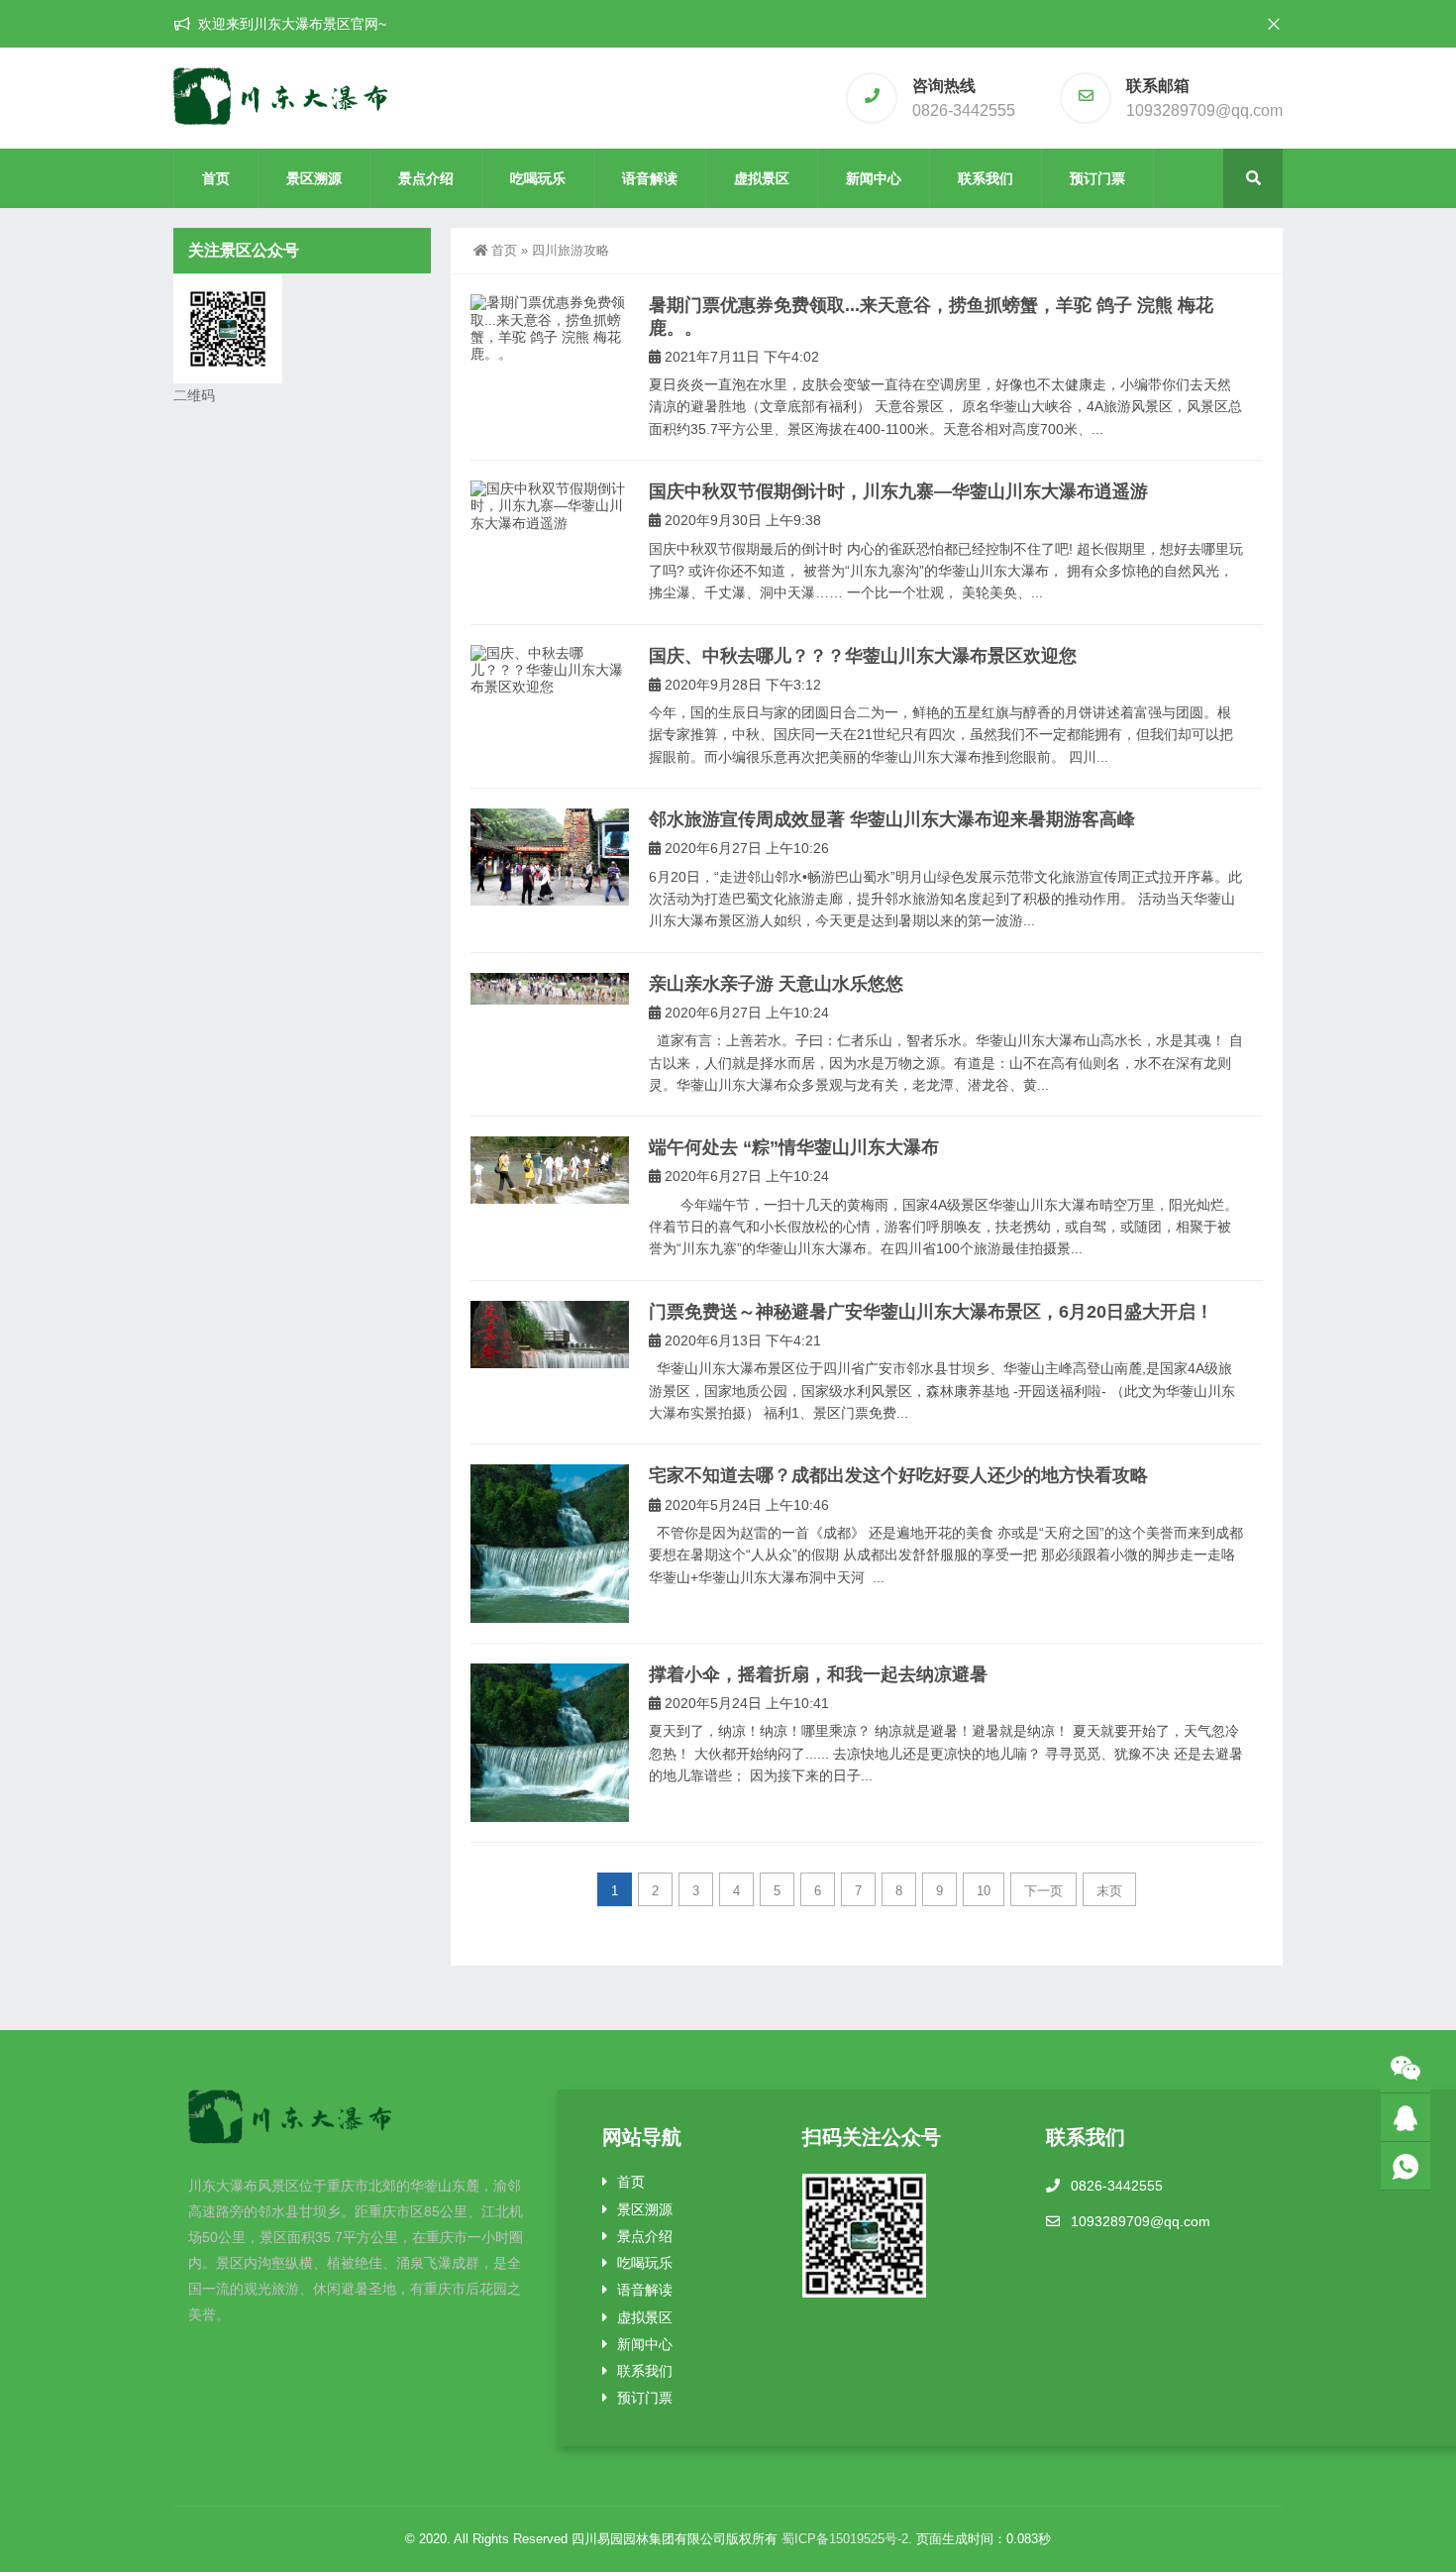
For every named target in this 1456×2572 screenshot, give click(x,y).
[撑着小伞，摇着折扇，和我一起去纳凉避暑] (550, 1743)
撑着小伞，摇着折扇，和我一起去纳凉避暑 (818, 1674)
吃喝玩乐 (538, 178)
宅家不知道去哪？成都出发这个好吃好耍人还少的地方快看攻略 (898, 1475)
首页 (216, 178)
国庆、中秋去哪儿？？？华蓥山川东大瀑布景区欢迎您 (863, 656)
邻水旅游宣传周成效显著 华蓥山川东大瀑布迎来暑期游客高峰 (892, 819)
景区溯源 (314, 178)
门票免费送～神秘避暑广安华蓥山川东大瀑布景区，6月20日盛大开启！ (931, 1312)
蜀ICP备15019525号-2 (845, 2539)
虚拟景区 (762, 178)
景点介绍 (426, 178)
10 (984, 1891)
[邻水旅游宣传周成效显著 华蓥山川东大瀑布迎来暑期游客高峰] (550, 857)
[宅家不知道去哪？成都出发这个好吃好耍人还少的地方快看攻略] (550, 1544)
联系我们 (986, 178)
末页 (1109, 1891)
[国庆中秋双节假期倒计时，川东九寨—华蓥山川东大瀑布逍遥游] (550, 506)
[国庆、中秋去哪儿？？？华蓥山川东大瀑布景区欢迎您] (550, 671)
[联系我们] (1405, 2118)
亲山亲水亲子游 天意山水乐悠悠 (776, 984)
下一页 (1043, 1891)
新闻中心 (874, 178)
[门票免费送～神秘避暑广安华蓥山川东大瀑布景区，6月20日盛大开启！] (550, 1335)
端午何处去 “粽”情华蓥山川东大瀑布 (794, 1147)
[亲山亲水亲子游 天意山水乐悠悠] (550, 989)
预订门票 (1097, 178)
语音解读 (650, 178)
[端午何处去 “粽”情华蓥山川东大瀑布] (550, 1170)
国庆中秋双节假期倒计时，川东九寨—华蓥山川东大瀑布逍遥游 (898, 491)
